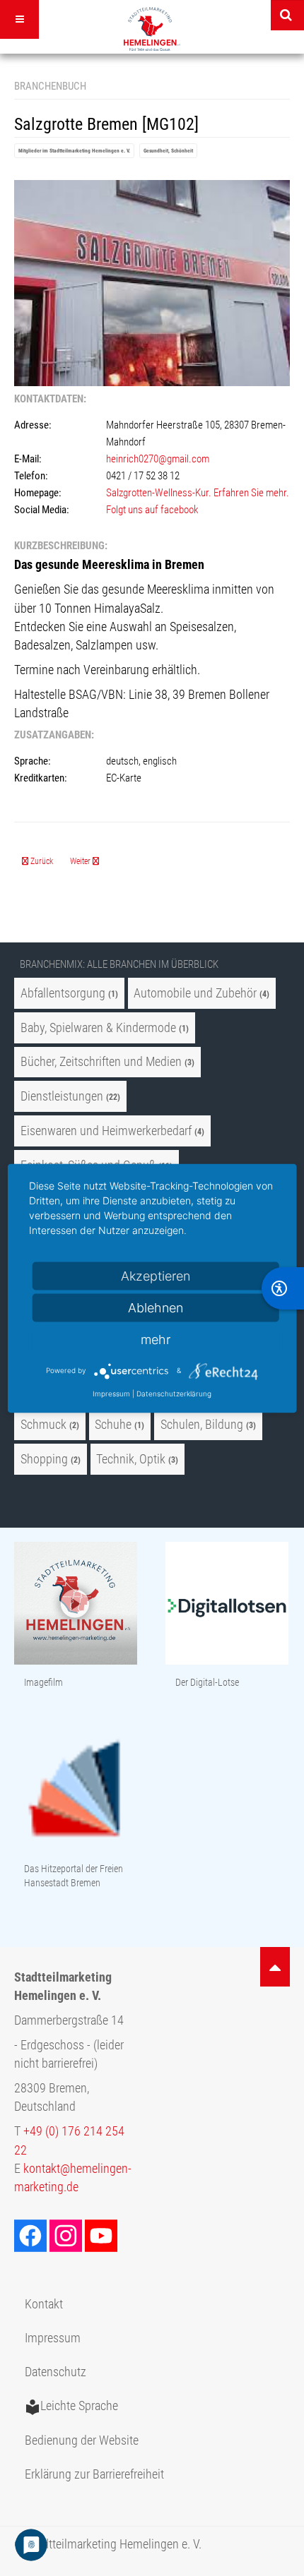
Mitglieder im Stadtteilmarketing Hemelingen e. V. (74, 151)
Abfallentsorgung (63, 993)
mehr (156, 1339)
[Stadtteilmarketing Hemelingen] (152, 29)
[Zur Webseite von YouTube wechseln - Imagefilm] (76, 1604)
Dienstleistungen (62, 1096)
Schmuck (43, 1425)
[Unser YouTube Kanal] (103, 2235)
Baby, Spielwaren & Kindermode (98, 1028)
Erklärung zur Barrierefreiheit (94, 2474)
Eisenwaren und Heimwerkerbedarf (106, 1131)
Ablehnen (156, 1307)
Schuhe (113, 1425)
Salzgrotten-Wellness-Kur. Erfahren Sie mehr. (198, 493)
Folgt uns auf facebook (153, 510)
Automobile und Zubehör (195, 993)
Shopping (44, 1459)
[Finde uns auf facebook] (32, 2235)
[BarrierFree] (283, 1288)
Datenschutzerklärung (174, 1393)
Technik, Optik (131, 1459)
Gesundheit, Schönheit (168, 151)
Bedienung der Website (82, 2440)
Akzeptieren (156, 1275)
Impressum (53, 2338)
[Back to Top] (275, 1967)
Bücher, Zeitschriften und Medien (101, 1062)
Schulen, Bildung (202, 1425)
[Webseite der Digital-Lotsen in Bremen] (227, 1604)
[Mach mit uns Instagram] (67, 2235)
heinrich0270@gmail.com (158, 459)
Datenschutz (55, 2372)
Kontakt (44, 2304)
